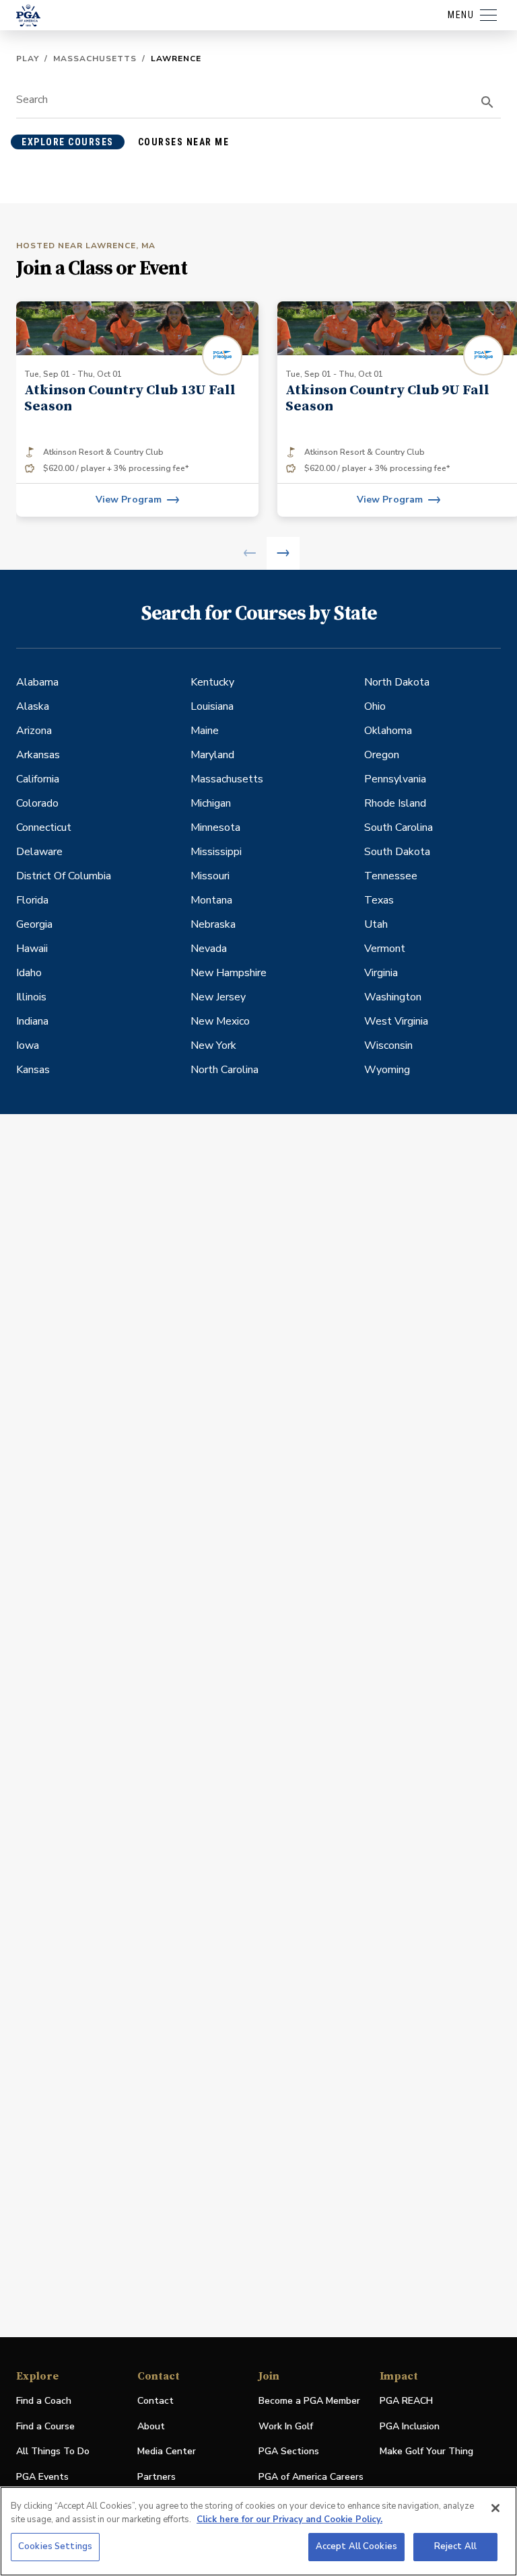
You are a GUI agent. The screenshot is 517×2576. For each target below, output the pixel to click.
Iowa (28, 1045)
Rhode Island (395, 803)
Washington (393, 997)
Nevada (209, 949)
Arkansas (38, 755)
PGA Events (42, 2477)
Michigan (211, 803)
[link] (137, 409)
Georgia (34, 924)
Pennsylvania (395, 779)
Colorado (37, 803)
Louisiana (212, 706)
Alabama (37, 682)
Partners (157, 2477)
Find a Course (45, 2426)
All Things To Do (53, 2451)
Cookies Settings (55, 2546)
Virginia (381, 973)
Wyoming (387, 1070)
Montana (211, 900)
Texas (379, 900)
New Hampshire (229, 973)
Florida (32, 900)
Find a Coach (44, 2401)
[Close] (495, 2508)
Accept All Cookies (356, 2546)
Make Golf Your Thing (426, 2452)
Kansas (33, 1070)
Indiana (32, 1021)
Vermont (385, 949)
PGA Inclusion (410, 2426)
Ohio (375, 706)
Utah (376, 924)
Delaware (39, 852)
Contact (156, 2401)
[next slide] (283, 553)
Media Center (167, 2452)
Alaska (33, 706)
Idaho (29, 973)
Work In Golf (286, 2426)
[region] (258, 2531)
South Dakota (397, 852)
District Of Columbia (64, 876)
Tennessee (391, 876)
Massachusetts (95, 59)
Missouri (210, 876)
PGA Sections (289, 2451)
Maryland (212, 755)
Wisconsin (388, 1045)
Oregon (382, 755)
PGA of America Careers (311, 2477)
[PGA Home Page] (28, 15)
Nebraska (213, 924)
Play (28, 59)
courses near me (184, 142)
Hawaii (32, 949)
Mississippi (216, 852)
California (38, 779)
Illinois (31, 997)
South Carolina (399, 827)
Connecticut (44, 827)
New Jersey (218, 997)
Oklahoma (388, 731)
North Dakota (397, 682)
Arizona (34, 731)
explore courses (68, 142)
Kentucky (212, 682)
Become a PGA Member (309, 2401)
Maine (205, 731)
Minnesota (215, 827)
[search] (487, 102)
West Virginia (396, 1021)
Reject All (455, 2546)
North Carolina (225, 1070)
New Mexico (220, 1021)
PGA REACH (406, 2401)
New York (213, 1045)
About (151, 2426)
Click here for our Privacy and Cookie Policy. (289, 2519)
